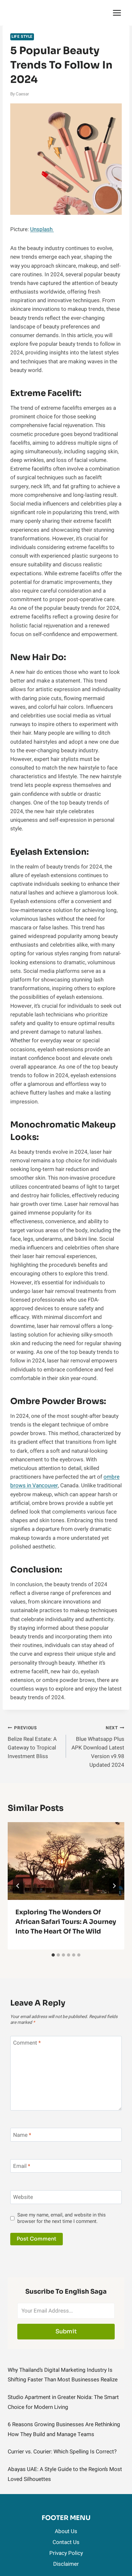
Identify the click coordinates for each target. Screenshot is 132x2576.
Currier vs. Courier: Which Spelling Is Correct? (62, 2452)
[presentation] (66, 1861)
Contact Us (66, 2542)
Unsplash (42, 229)
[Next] (114, 1886)
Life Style (22, 37)
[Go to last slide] (18, 1886)
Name (22, 2135)
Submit (66, 2331)
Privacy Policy (66, 2553)
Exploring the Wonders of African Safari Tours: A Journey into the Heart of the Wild (66, 1922)
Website (23, 2197)
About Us (66, 2531)
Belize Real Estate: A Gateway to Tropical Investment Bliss (32, 1743)
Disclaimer (66, 2564)
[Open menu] (117, 13)
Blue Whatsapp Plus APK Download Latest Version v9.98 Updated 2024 (98, 1747)
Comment (27, 2043)
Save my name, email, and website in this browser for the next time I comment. (62, 2218)
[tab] (53, 1955)
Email (22, 2166)
